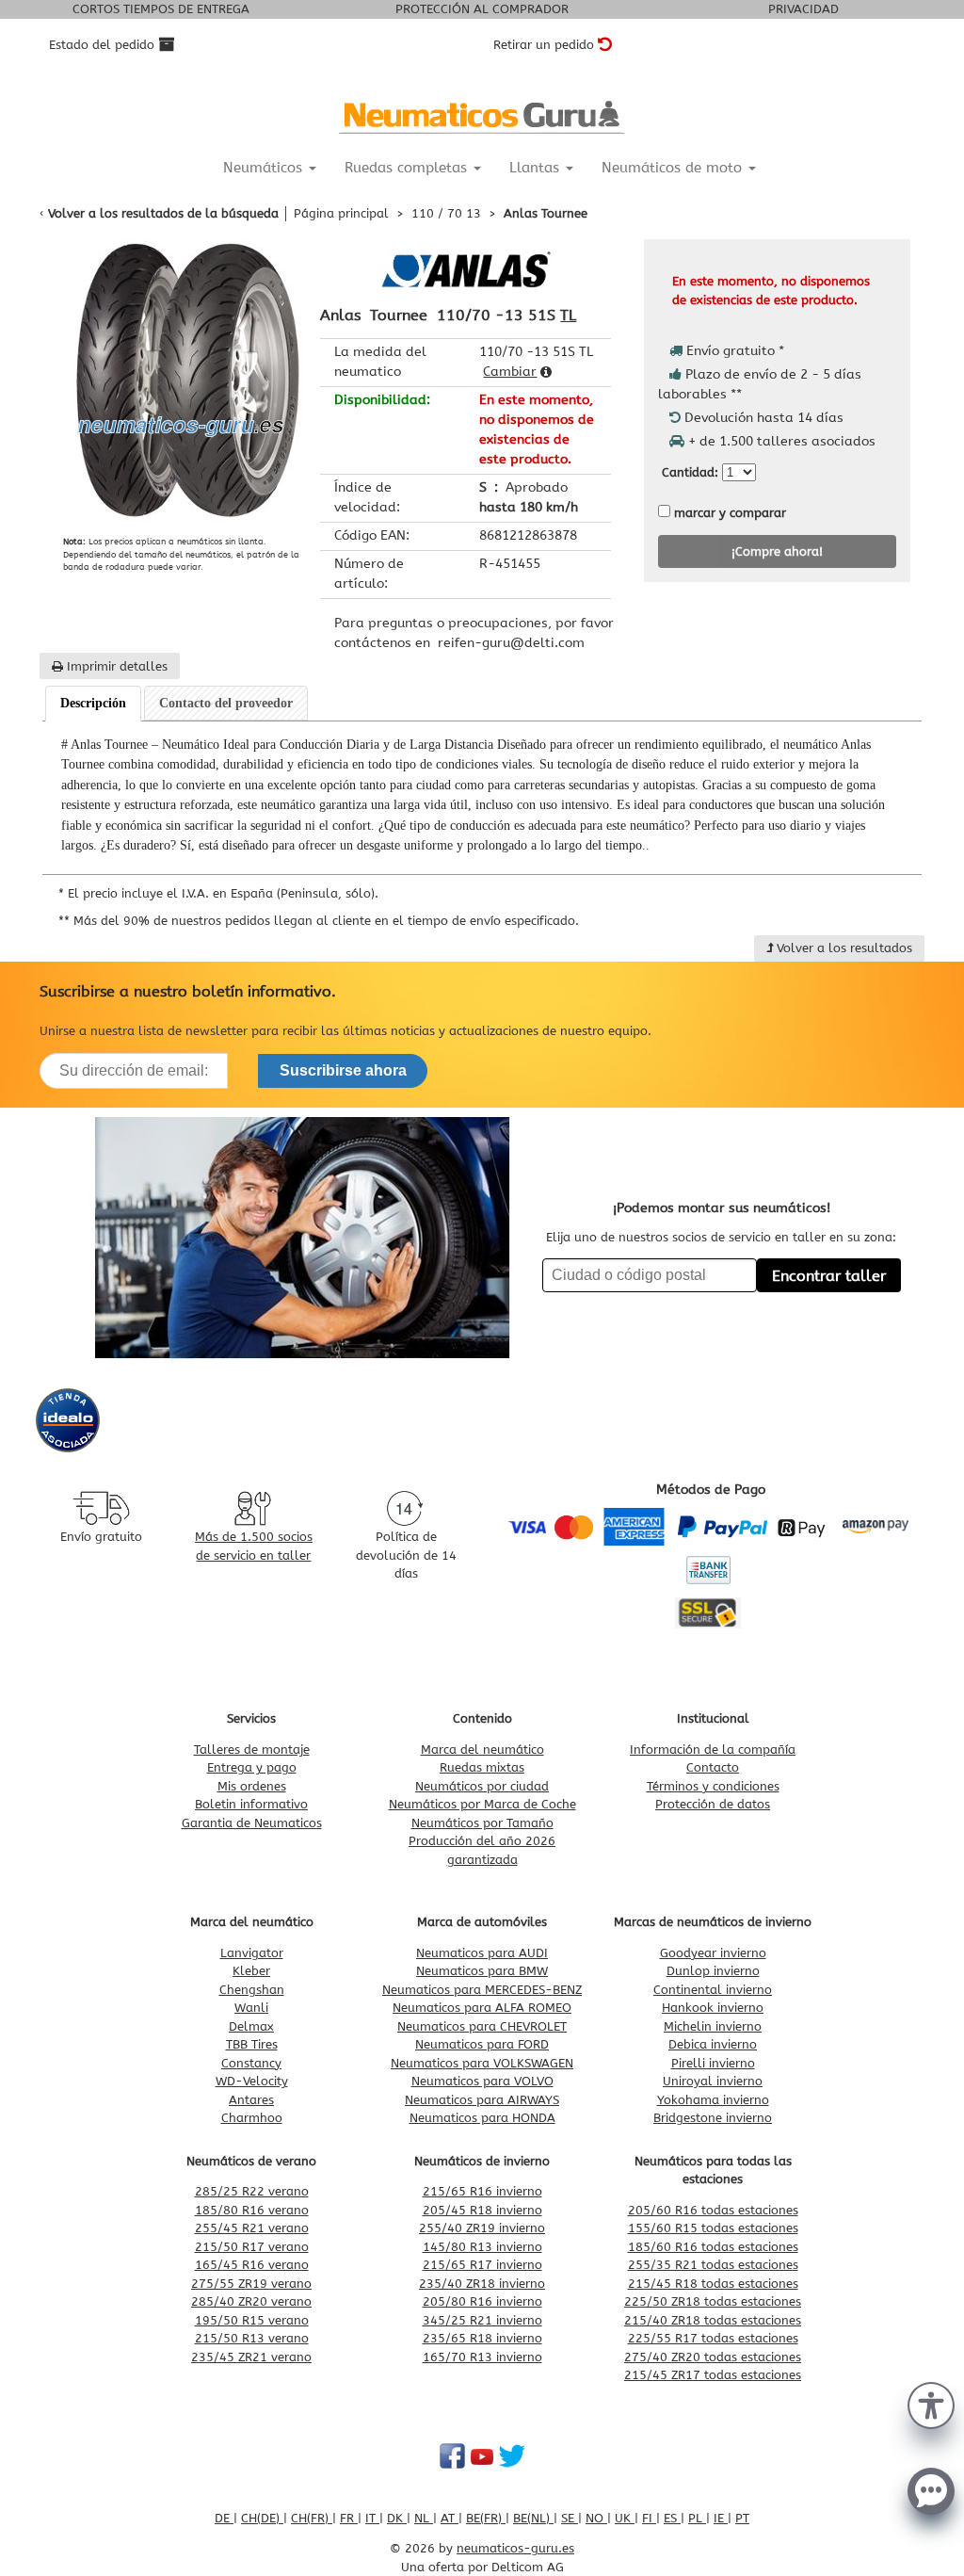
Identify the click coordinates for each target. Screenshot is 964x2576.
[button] (931, 2404)
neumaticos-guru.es (515, 2548)
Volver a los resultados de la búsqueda (163, 213)
